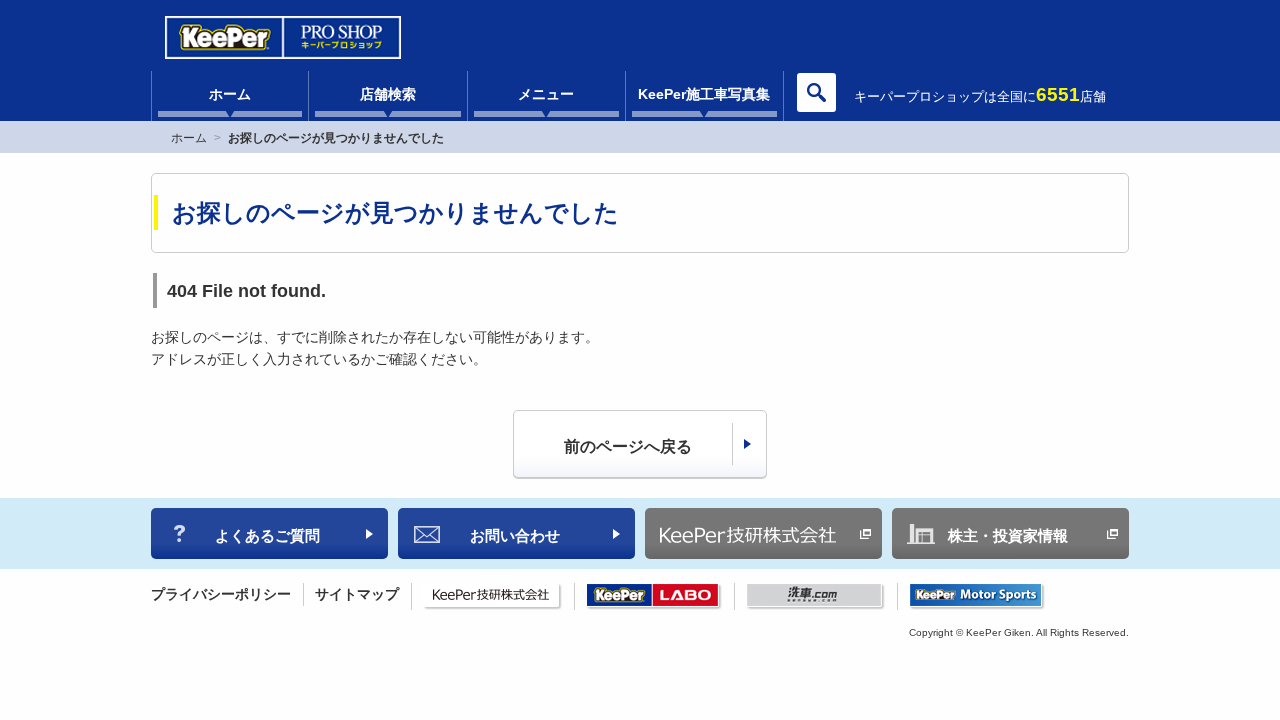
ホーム (230, 94)
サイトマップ (357, 594)
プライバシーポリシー (221, 594)
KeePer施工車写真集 (704, 94)
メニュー (546, 94)
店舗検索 (388, 94)
